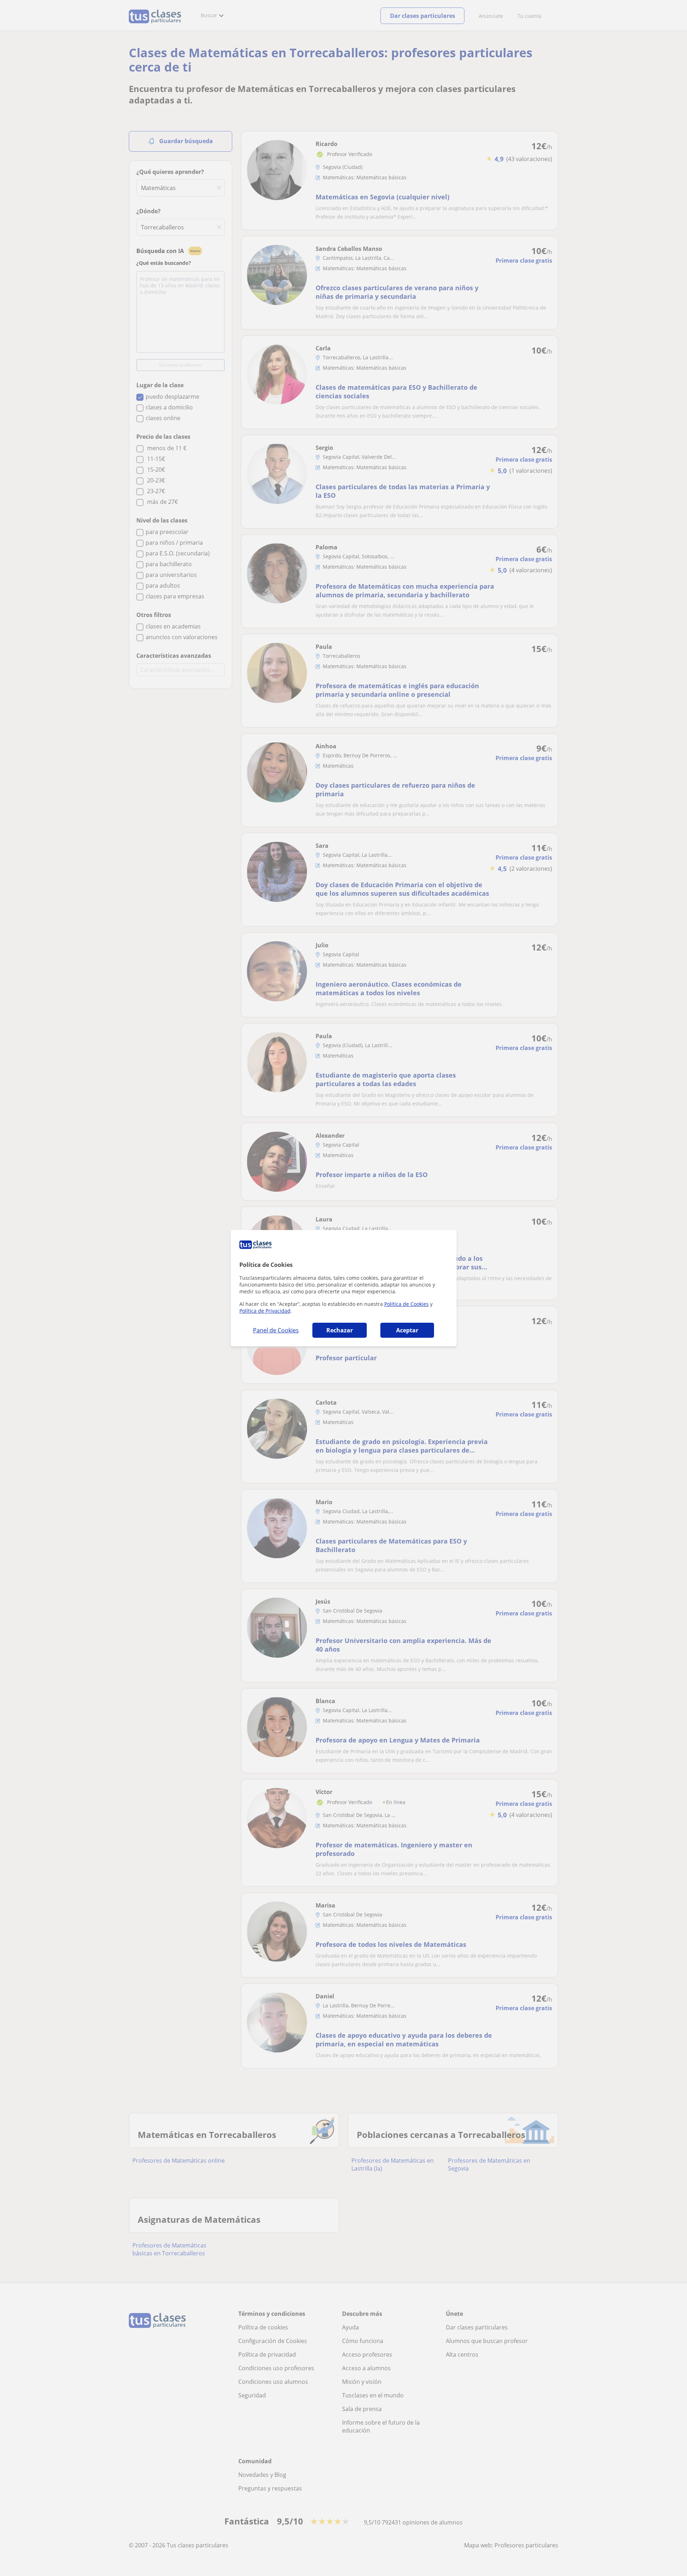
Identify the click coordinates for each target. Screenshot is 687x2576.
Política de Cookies (406, 1304)
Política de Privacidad (265, 1311)
